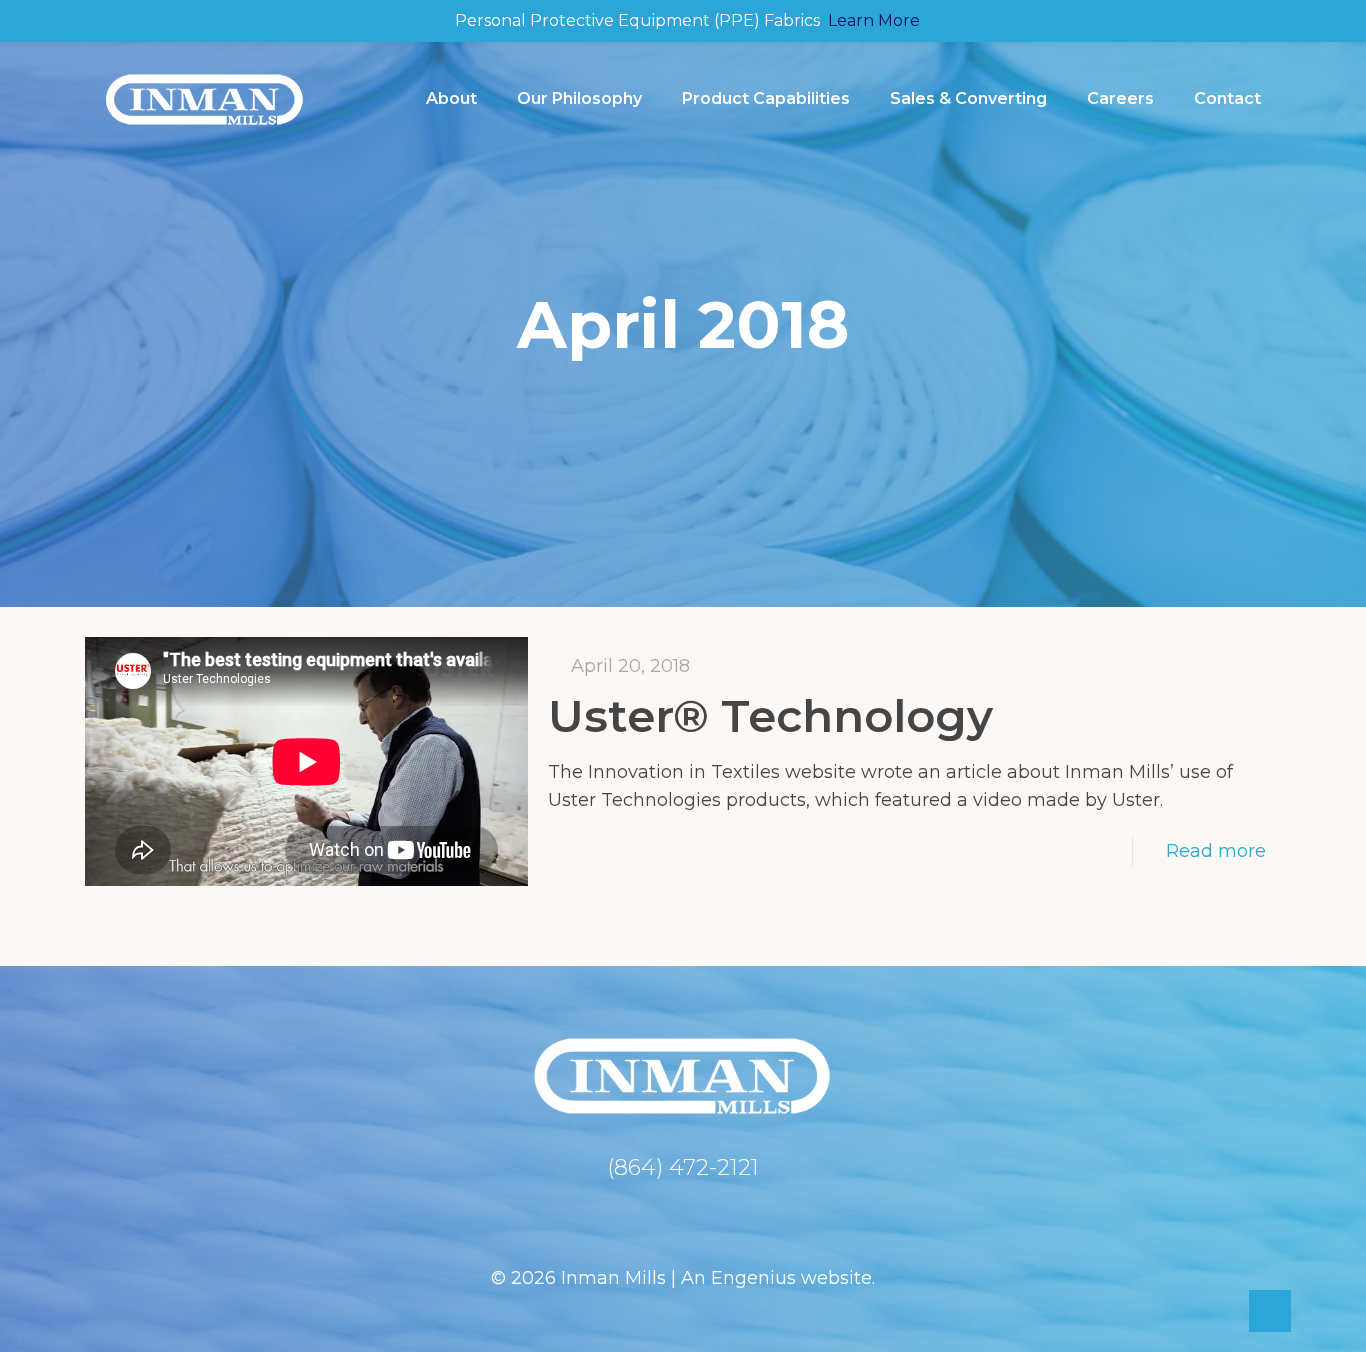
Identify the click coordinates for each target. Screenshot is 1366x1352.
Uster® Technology (770, 715)
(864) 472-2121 (683, 1167)
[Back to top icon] (1270, 1311)
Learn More (874, 20)
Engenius (753, 1278)
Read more (1216, 851)
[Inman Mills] (205, 98)
